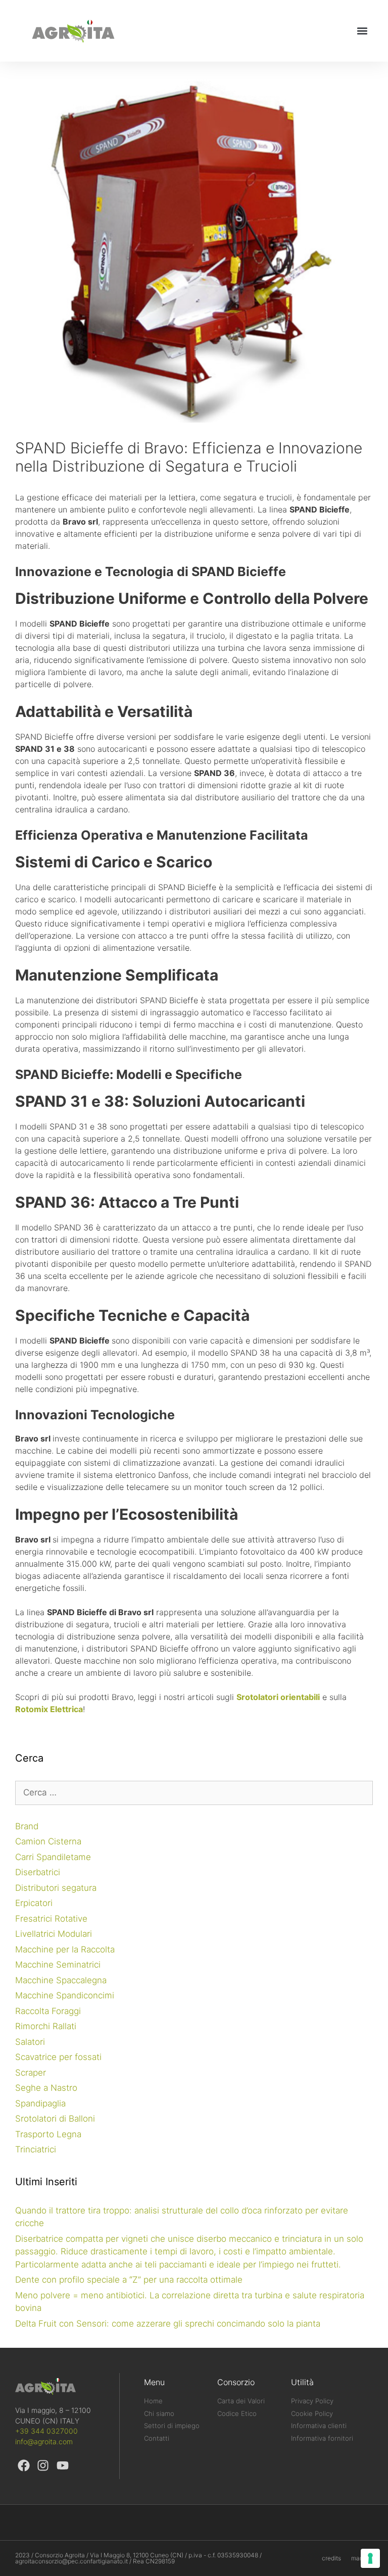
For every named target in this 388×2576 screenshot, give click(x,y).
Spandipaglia (40, 2103)
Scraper (31, 2073)
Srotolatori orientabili (278, 1697)
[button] (362, 31)
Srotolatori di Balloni (55, 2119)
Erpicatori (34, 1903)
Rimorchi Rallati (46, 2026)
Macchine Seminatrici (58, 1965)
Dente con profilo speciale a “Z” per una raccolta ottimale (129, 2280)
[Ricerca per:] (194, 1792)
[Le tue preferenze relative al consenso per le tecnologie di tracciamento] (370, 2558)
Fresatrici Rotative (51, 1919)
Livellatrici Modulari (54, 1934)
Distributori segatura (56, 1888)
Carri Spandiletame (53, 1857)
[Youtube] (63, 2465)
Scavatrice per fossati (58, 2057)
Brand (27, 1826)
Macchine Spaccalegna (61, 1980)
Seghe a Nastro (46, 2088)
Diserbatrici (38, 1872)
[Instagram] (43, 2465)
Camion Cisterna (48, 1841)
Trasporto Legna (48, 2134)
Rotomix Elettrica (49, 1709)
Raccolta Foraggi (48, 2011)
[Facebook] (24, 2465)
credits (331, 2558)
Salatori (30, 2042)
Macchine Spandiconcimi (65, 1995)
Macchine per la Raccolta (65, 1949)
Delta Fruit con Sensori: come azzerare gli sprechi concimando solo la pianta (168, 2324)
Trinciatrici (36, 2149)
